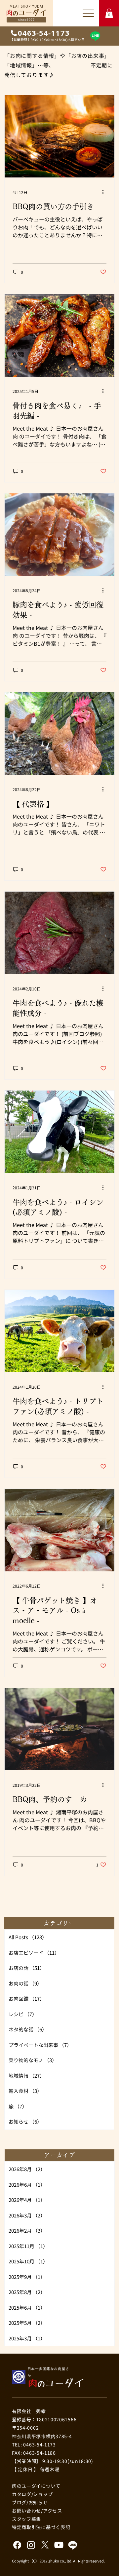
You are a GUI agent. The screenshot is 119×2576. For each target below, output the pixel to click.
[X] (45, 2545)
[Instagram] (31, 2545)
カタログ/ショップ (32, 2494)
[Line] (95, 36)
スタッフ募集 (26, 2519)
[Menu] (88, 13)
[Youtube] (59, 2545)
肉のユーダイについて (36, 2486)
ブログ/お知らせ (30, 2502)
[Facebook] (17, 2545)
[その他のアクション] (105, 192)
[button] (109, 13)
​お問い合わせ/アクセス (37, 2511)
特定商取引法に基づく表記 (41, 2527)
